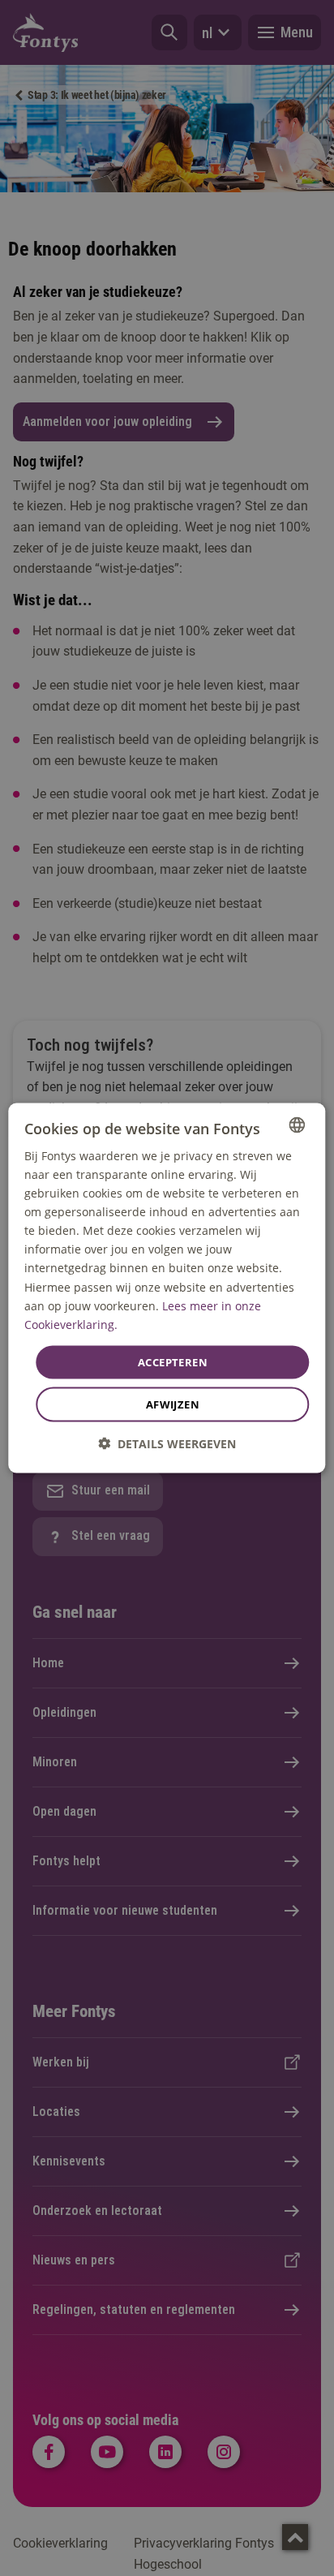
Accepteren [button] (173, 1361)
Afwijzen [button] (173, 1404)
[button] (167, 1444)
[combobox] (298, 1125)
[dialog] (167, 1288)
